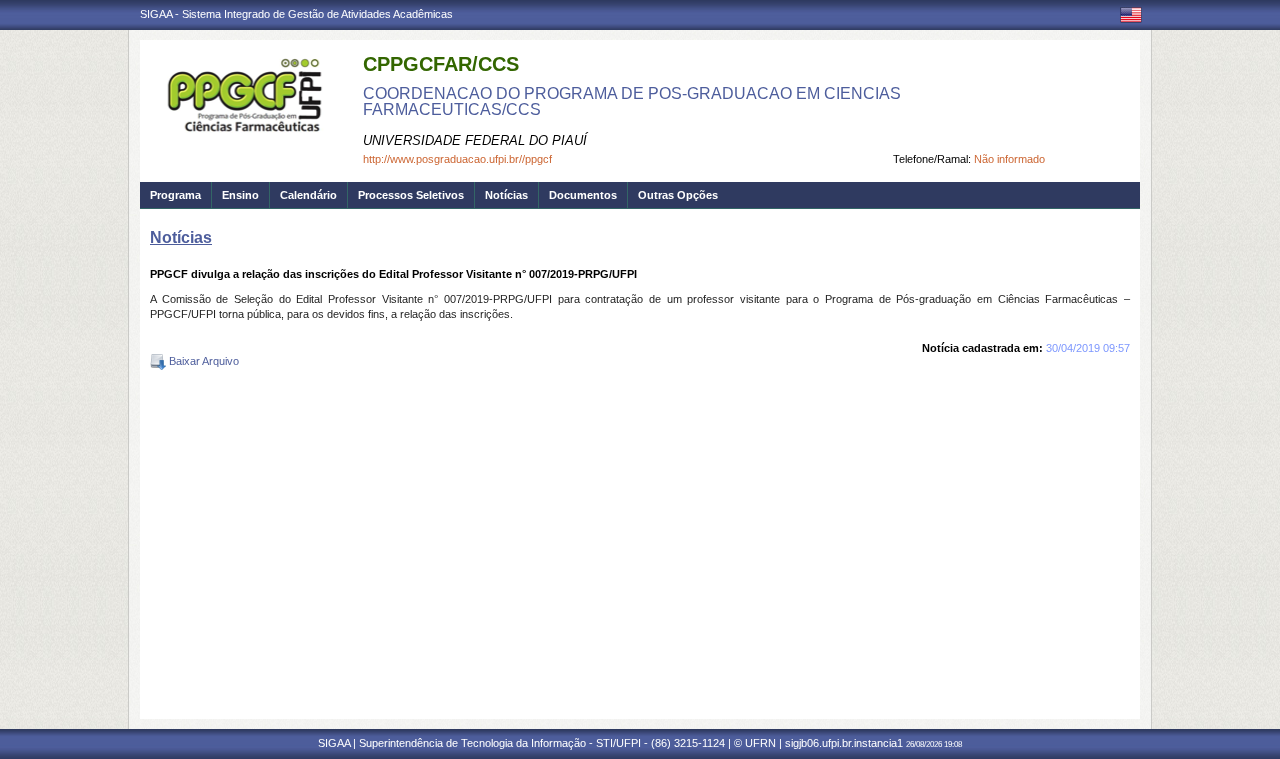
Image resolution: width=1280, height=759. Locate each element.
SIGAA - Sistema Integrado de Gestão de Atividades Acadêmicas (296, 14)
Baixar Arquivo (202, 361)
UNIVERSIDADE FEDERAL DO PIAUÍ (475, 140)
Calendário (308, 195)
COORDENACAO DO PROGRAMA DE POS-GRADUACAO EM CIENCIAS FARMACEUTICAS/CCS (632, 101)
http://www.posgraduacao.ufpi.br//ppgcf (457, 159)
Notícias (506, 195)
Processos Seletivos (411, 195)
